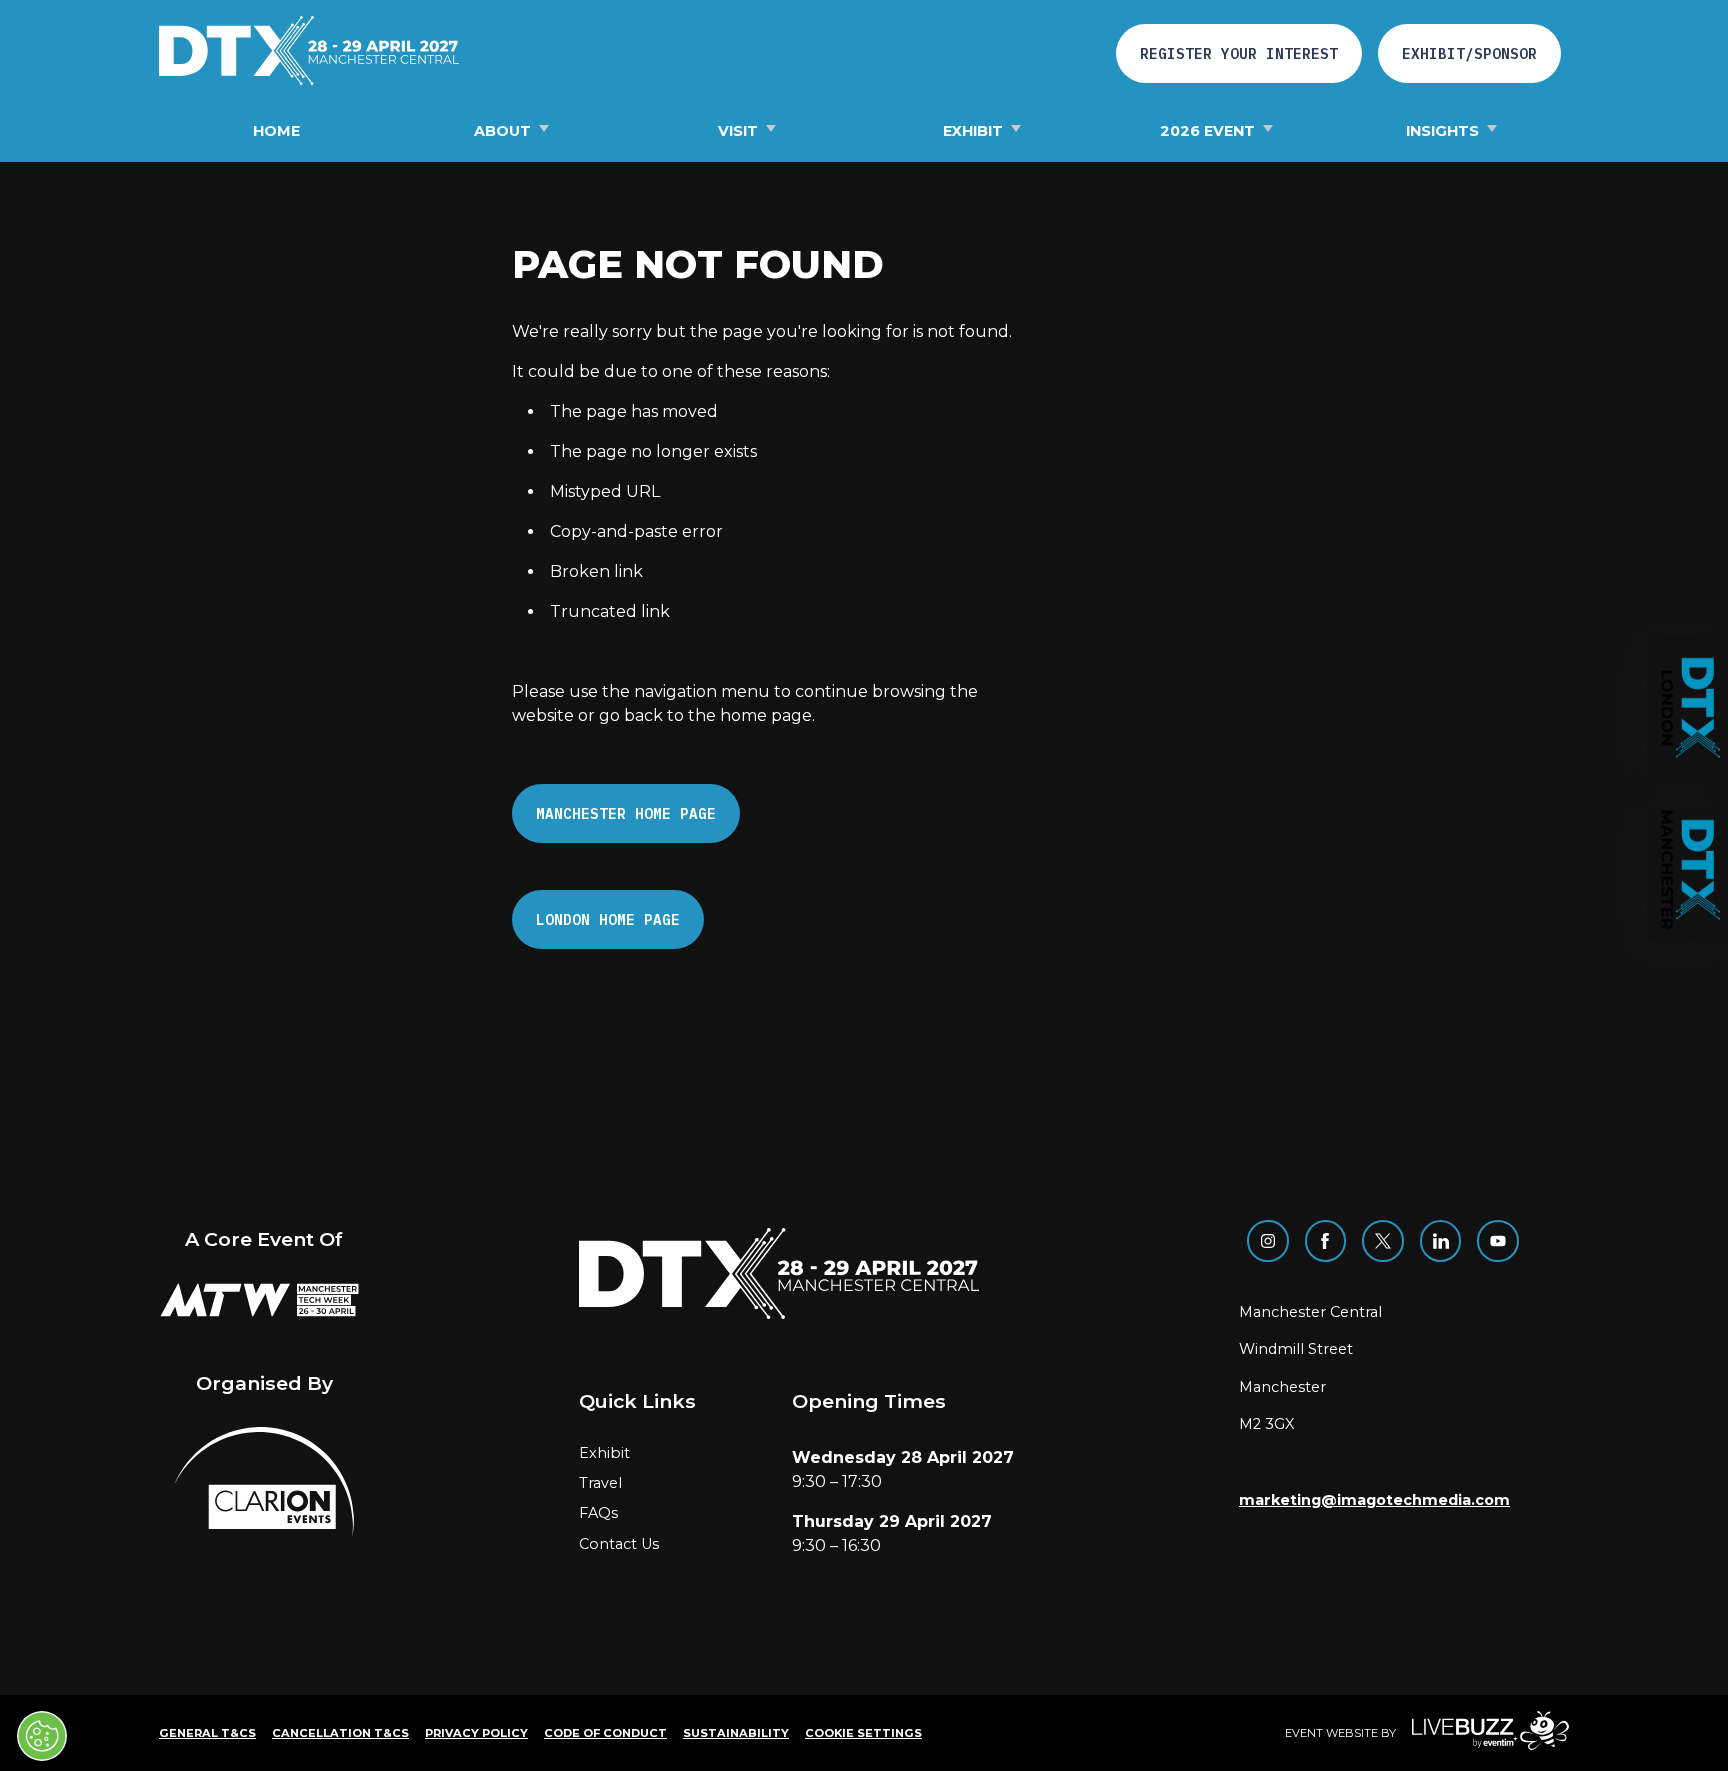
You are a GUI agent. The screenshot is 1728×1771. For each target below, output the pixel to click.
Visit (738, 131)
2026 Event (1207, 131)
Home (276, 131)
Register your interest (1239, 53)
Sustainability (736, 1733)
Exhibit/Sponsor (1469, 53)
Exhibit (973, 131)
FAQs (598, 1513)
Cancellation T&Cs (340, 1733)
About (502, 131)
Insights (1442, 131)
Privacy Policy (476, 1733)
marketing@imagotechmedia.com (1374, 1500)
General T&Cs (207, 1733)
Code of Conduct (605, 1733)
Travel (600, 1483)
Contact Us (619, 1544)
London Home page (608, 919)
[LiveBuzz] (1482, 1733)
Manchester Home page (626, 813)
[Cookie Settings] (42, 1736)
